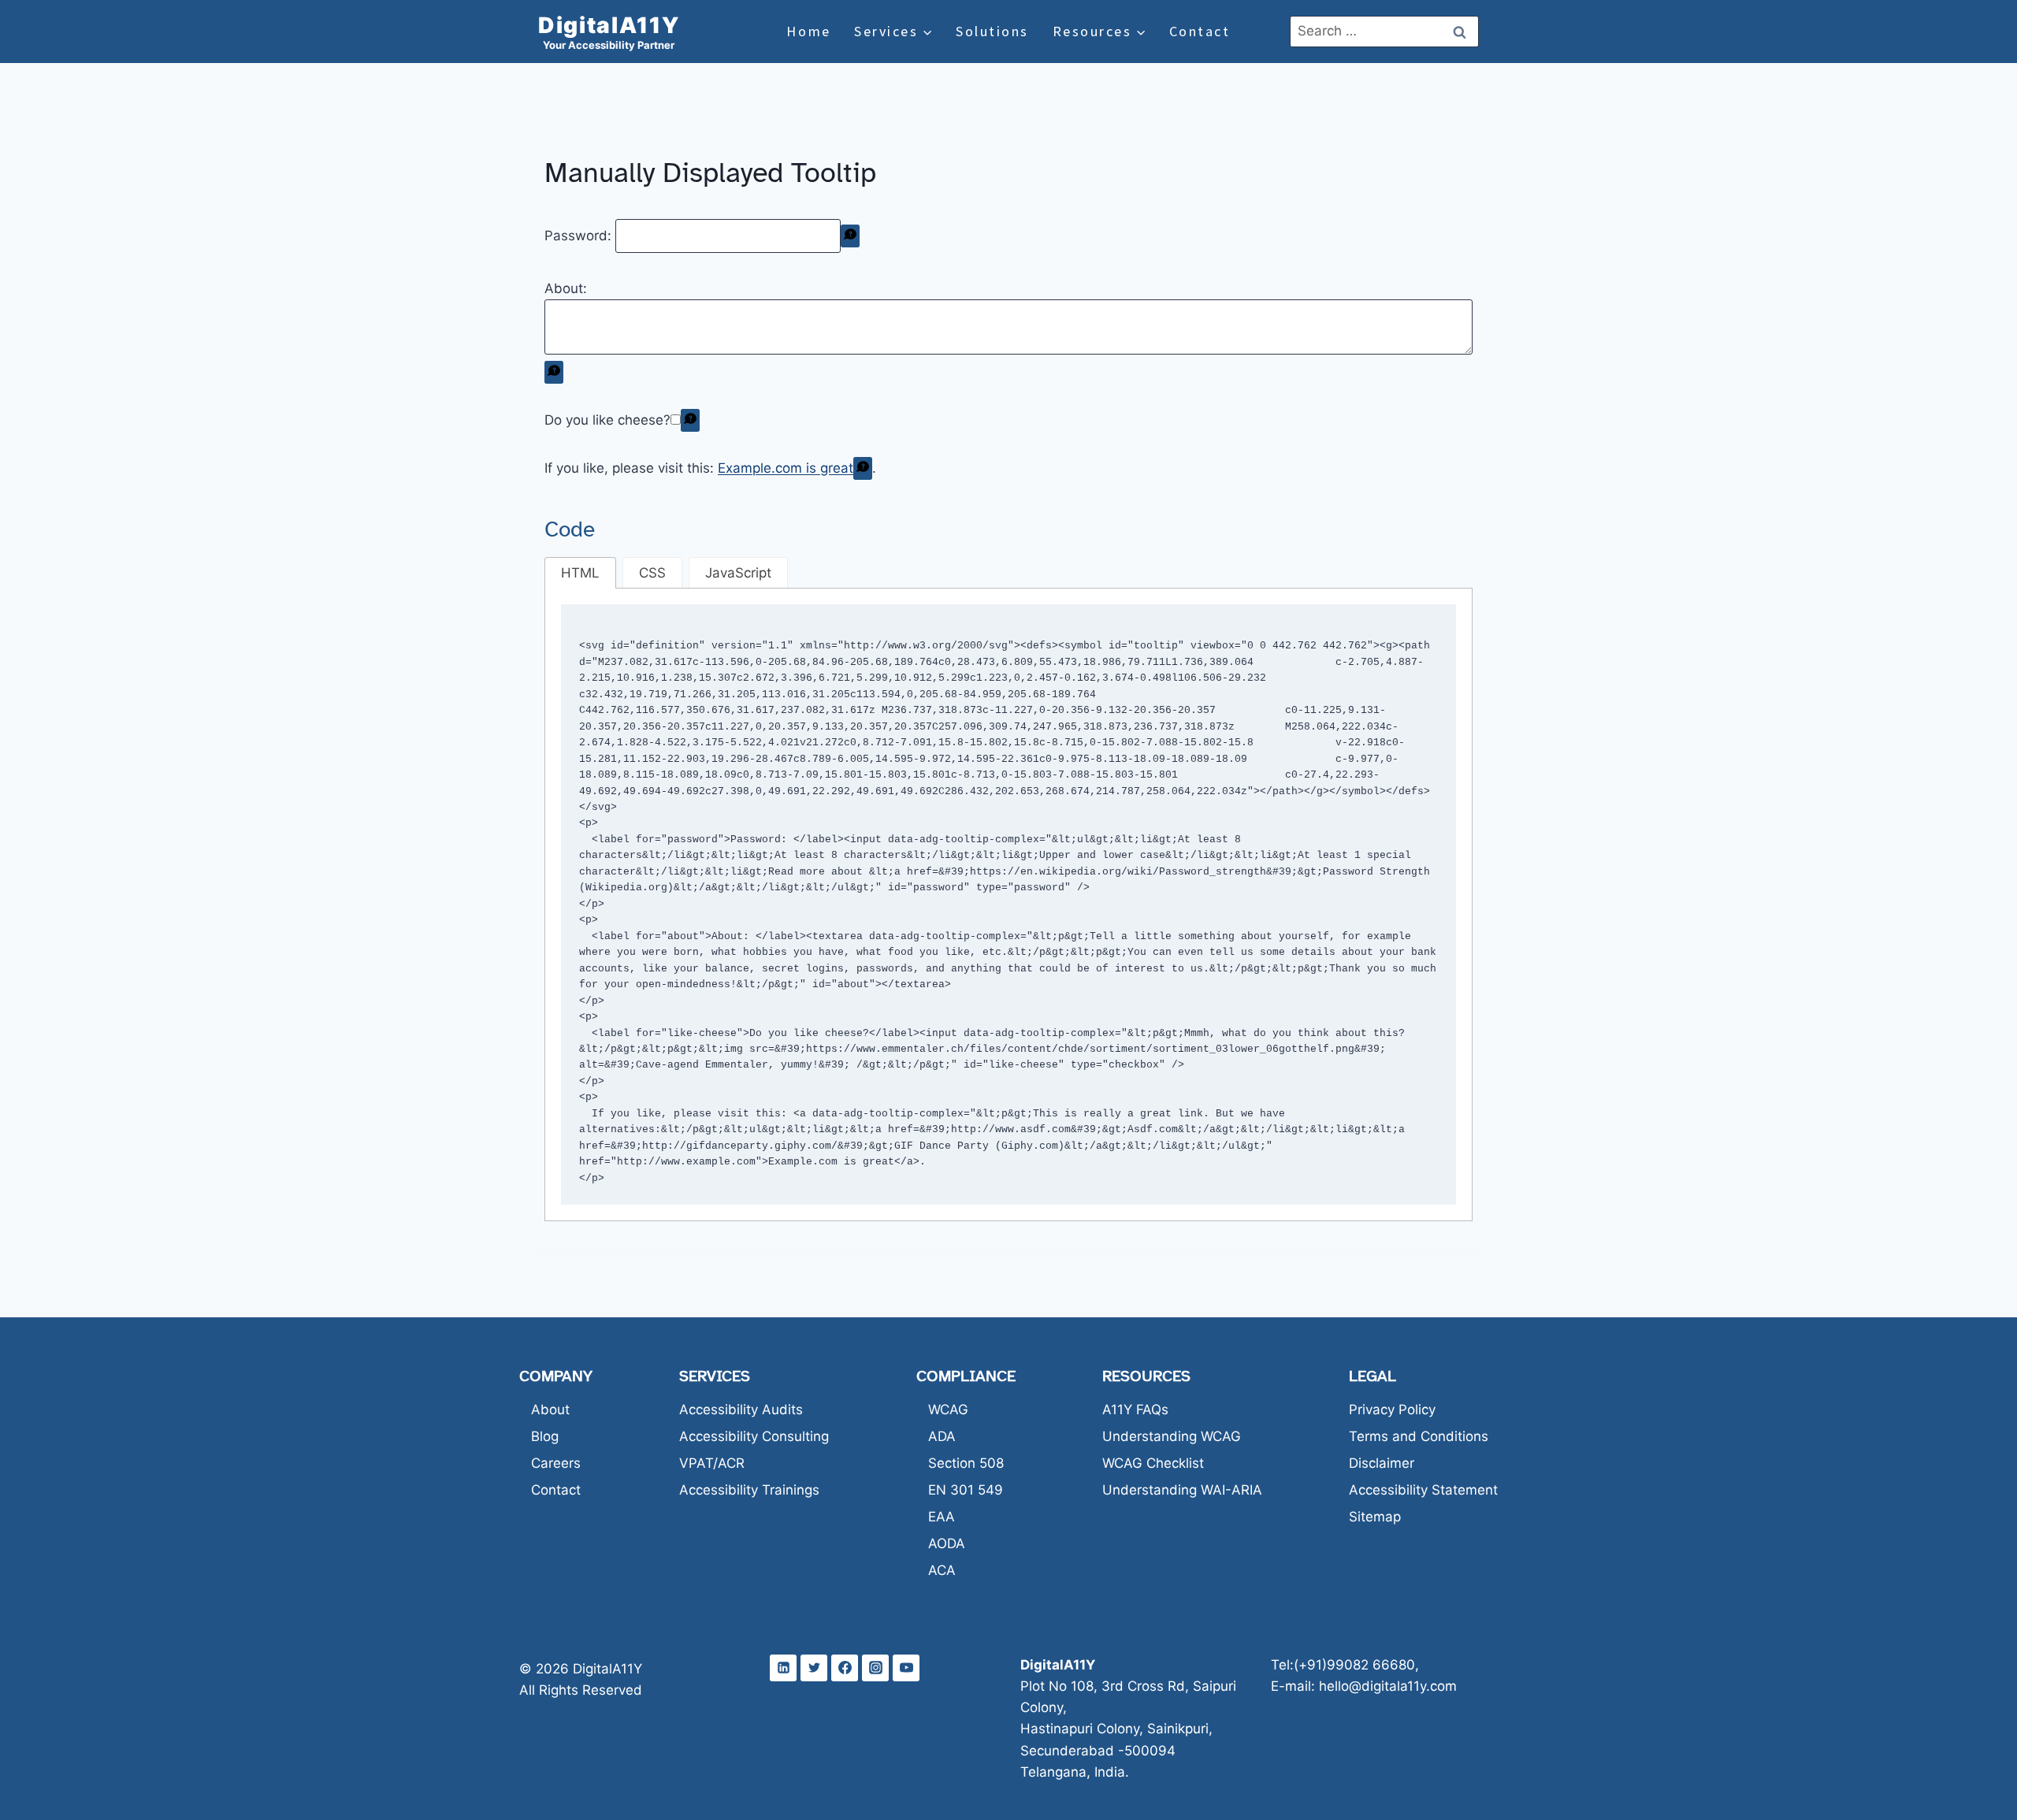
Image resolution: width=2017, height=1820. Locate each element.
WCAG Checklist (1153, 1463)
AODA (947, 1543)
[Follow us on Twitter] (814, 1668)
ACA (942, 1570)
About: (566, 288)
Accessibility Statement (1423, 1490)
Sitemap (1375, 1517)
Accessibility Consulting (754, 1436)
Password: (580, 236)
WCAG (948, 1410)
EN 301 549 (966, 1490)
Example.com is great (786, 468)
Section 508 (966, 1463)
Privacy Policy (1392, 1410)
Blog (545, 1436)
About (550, 1410)
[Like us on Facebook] (845, 1668)
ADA (942, 1436)
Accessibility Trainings (749, 1490)
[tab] (580, 573)
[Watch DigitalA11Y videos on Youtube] (906, 1668)
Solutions (992, 31)
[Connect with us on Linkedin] (783, 1668)
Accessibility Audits (741, 1410)
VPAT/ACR (712, 1463)
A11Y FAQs (1135, 1410)
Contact (1200, 31)
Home (808, 31)
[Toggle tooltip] (850, 236)
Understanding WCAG (1172, 1436)
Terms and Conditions (1419, 1436)
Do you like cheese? (607, 420)
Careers (556, 1463)
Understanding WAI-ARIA (1182, 1490)
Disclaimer (1382, 1463)
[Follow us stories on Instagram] (875, 1668)
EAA (942, 1517)
